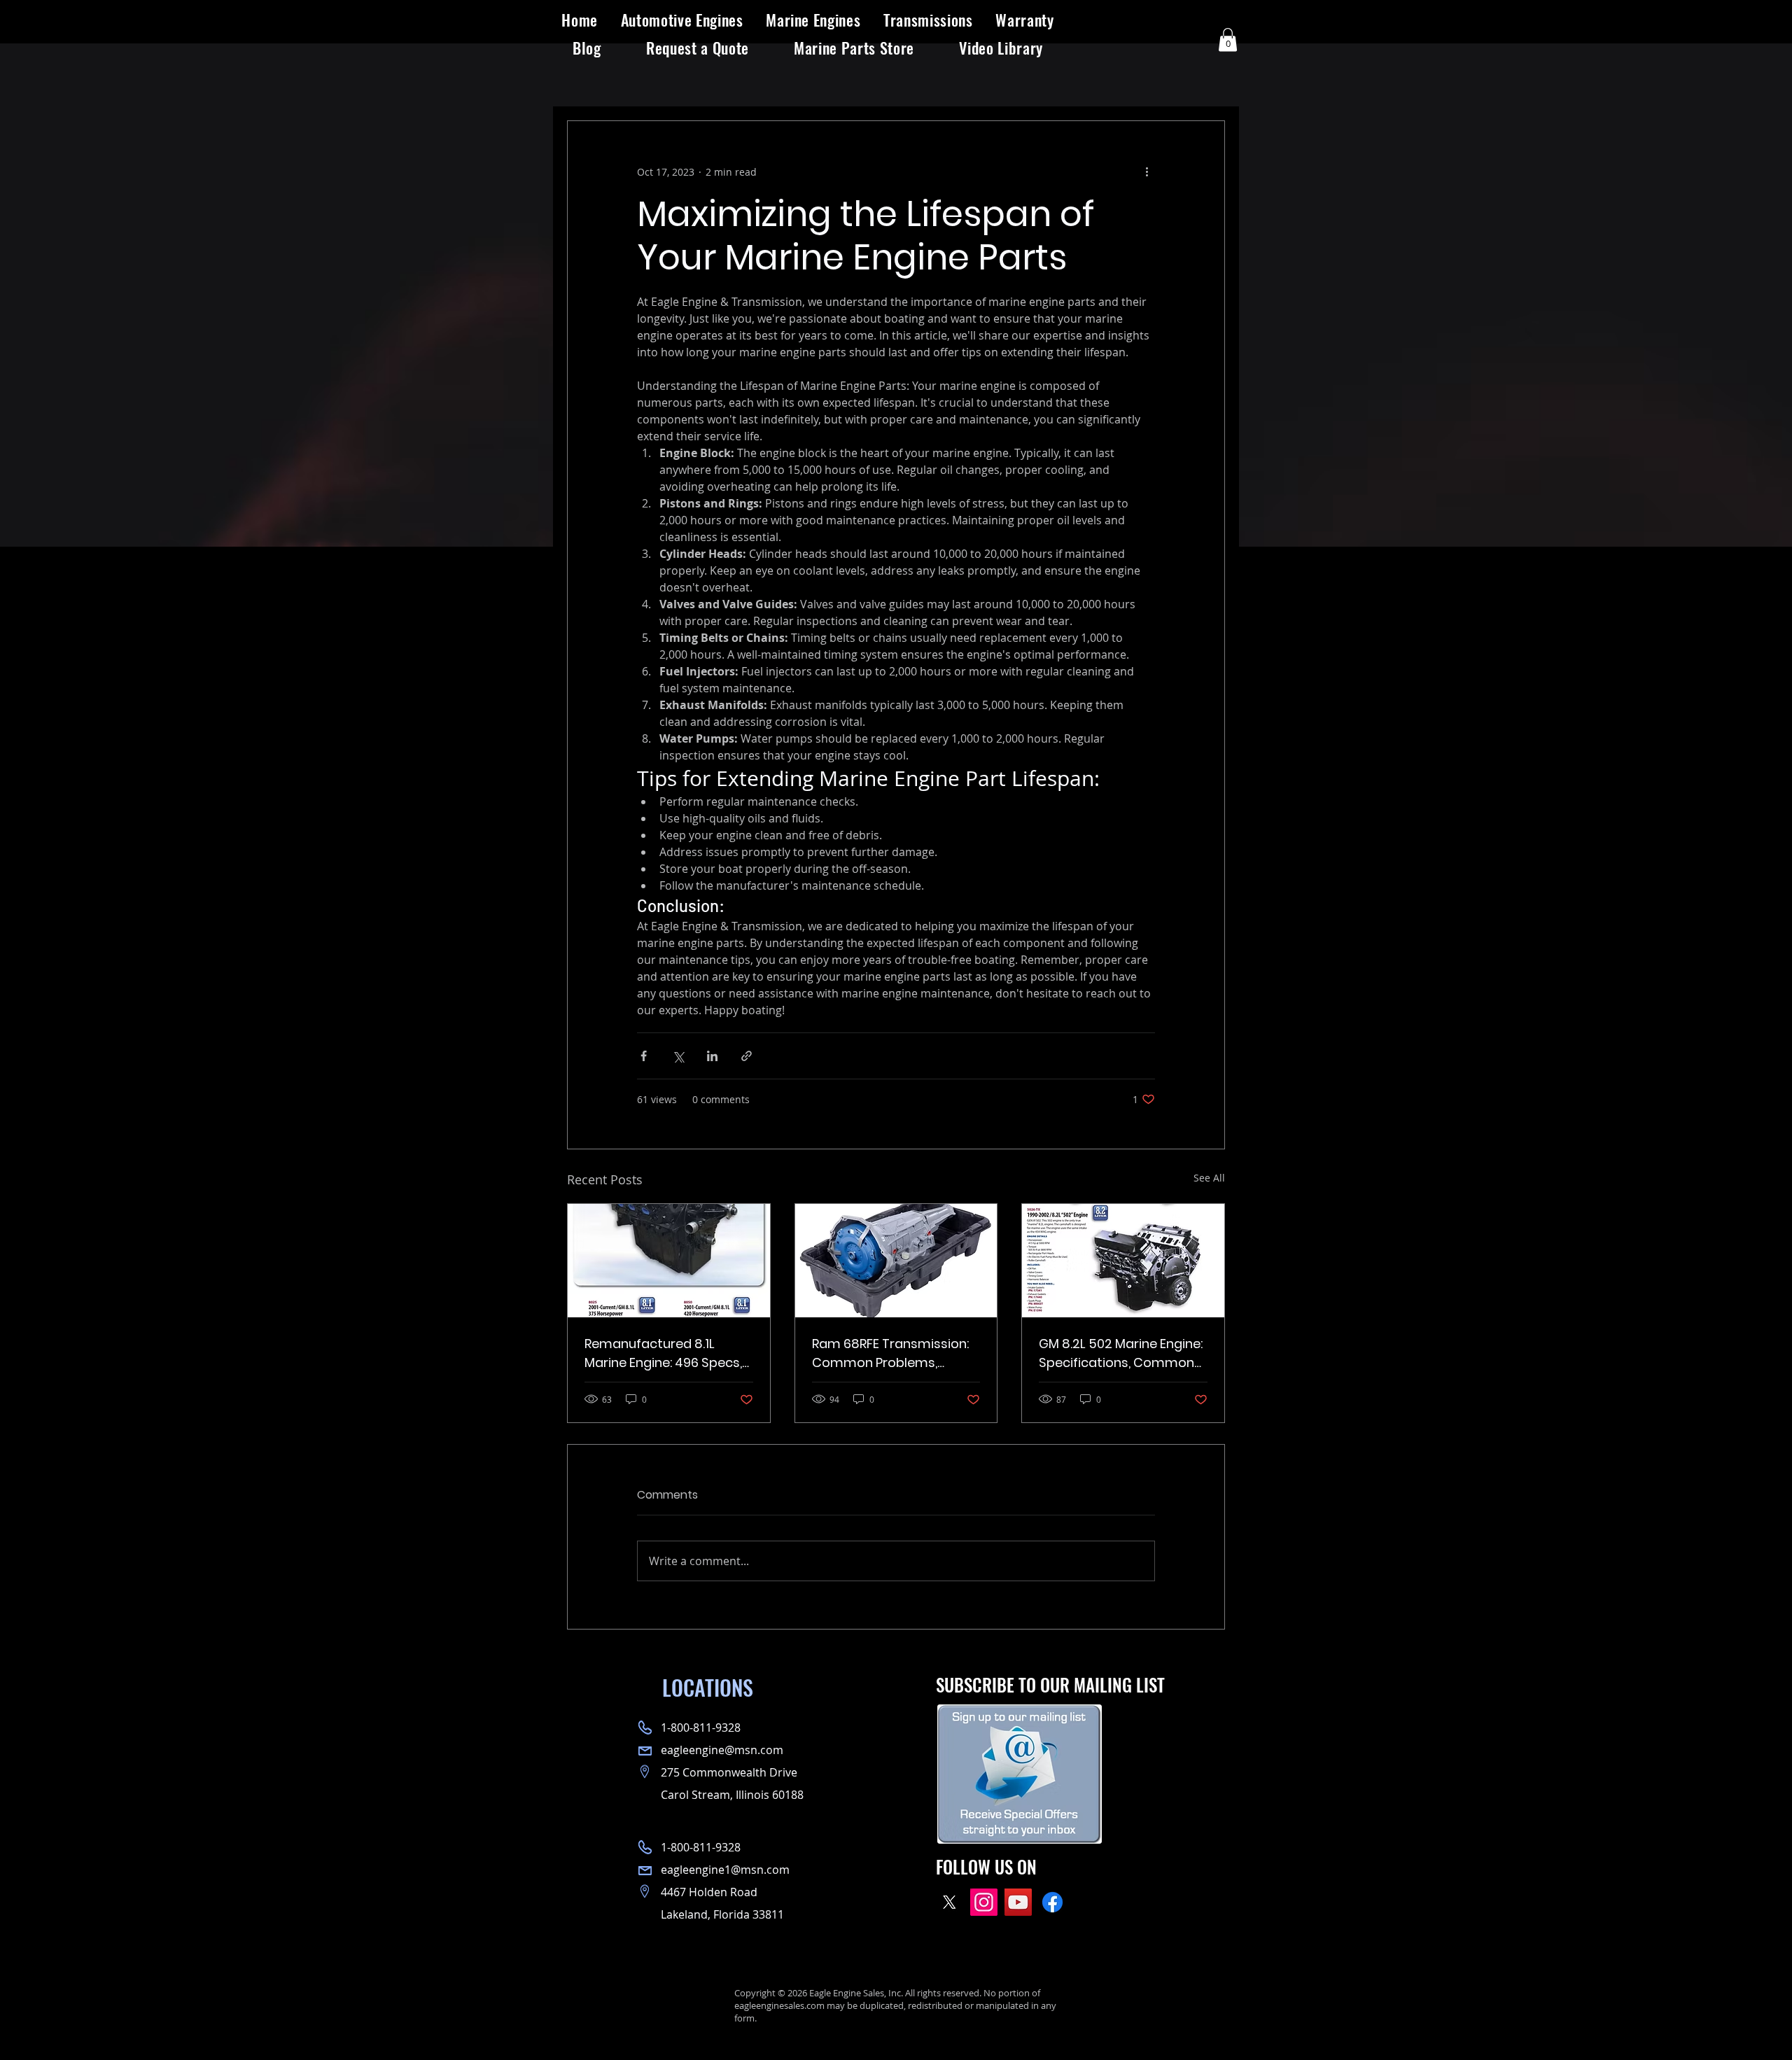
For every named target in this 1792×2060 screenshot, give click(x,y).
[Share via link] (747, 1056)
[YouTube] (1018, 1902)
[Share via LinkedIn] (712, 1056)
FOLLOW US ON (986, 1866)
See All (1209, 1178)
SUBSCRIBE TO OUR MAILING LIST (1050, 1684)
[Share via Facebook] (644, 1056)
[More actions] (1147, 171)
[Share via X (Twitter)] (678, 1056)
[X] (950, 1902)
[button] (682, 20)
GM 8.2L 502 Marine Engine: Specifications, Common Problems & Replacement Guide (1121, 1353)
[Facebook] (1052, 1902)
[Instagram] (984, 1902)
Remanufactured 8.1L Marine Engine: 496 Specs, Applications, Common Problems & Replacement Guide (664, 1353)
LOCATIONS (708, 1687)
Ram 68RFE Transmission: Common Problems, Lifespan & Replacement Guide (890, 1353)
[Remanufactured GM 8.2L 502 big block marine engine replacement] (1123, 1261)
